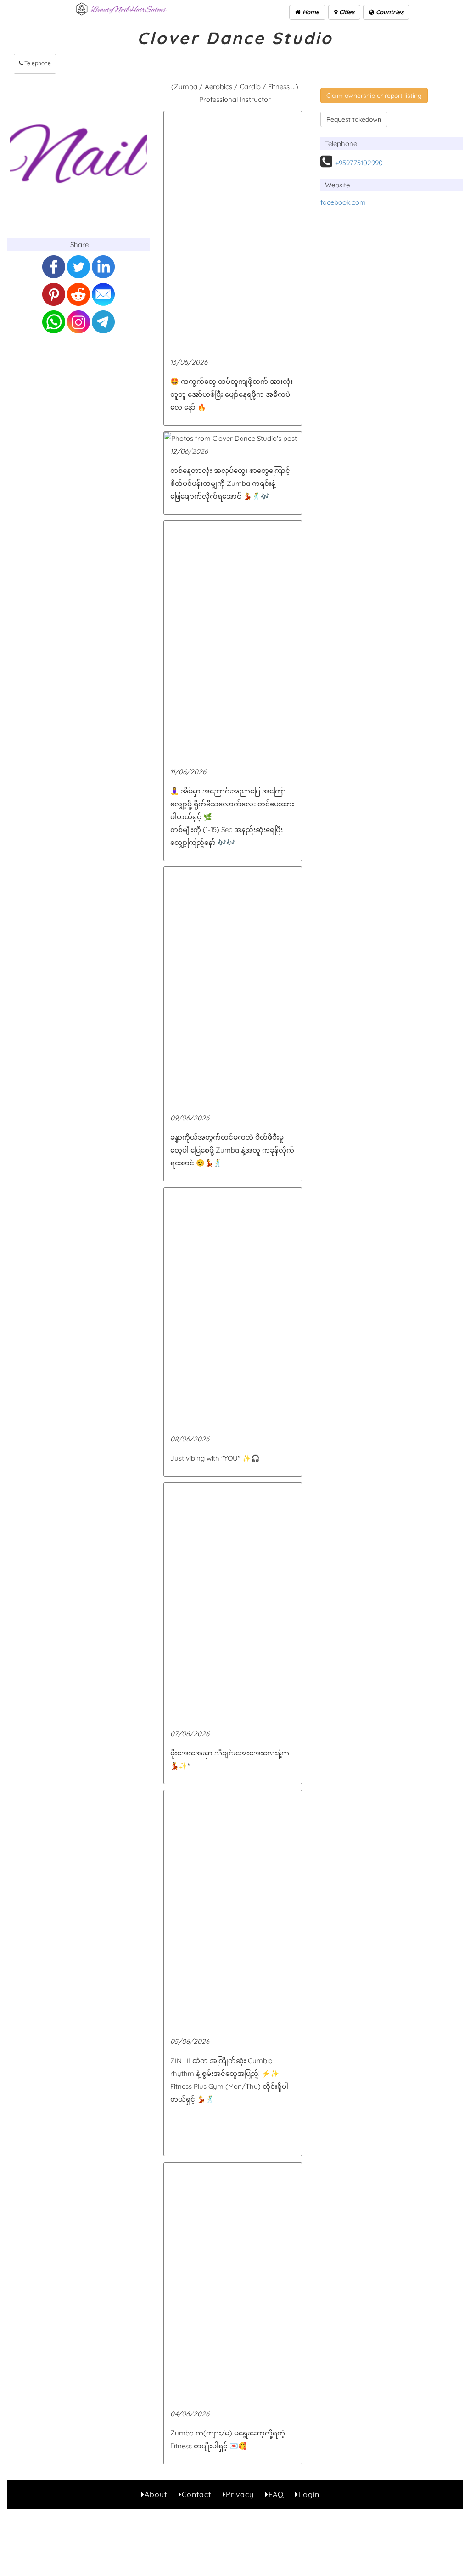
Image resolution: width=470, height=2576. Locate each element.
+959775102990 (359, 163)
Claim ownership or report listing (374, 96)
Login (309, 2494)
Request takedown (354, 119)
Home (310, 12)
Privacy (240, 2494)
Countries (389, 12)
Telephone (37, 63)
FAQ (276, 2494)
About (156, 2494)
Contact (196, 2494)
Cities (346, 12)
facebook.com (343, 202)
